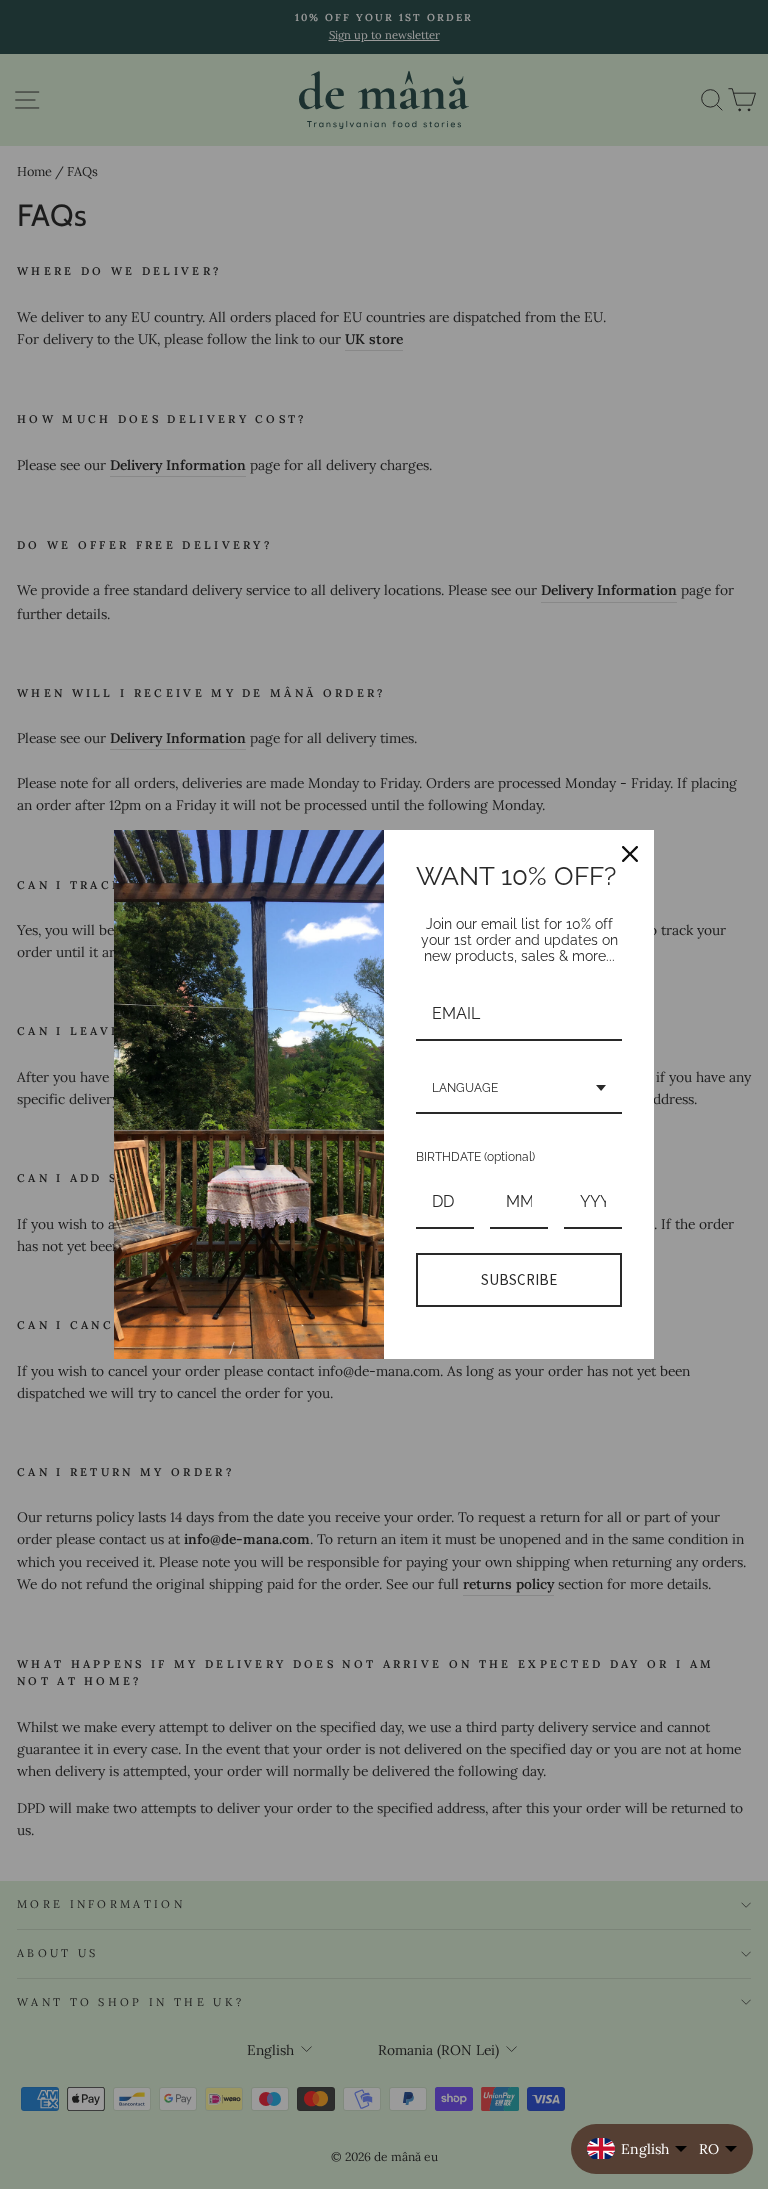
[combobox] (519, 1089)
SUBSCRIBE (519, 1279)
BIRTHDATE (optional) (475, 1157)
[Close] (630, 854)
